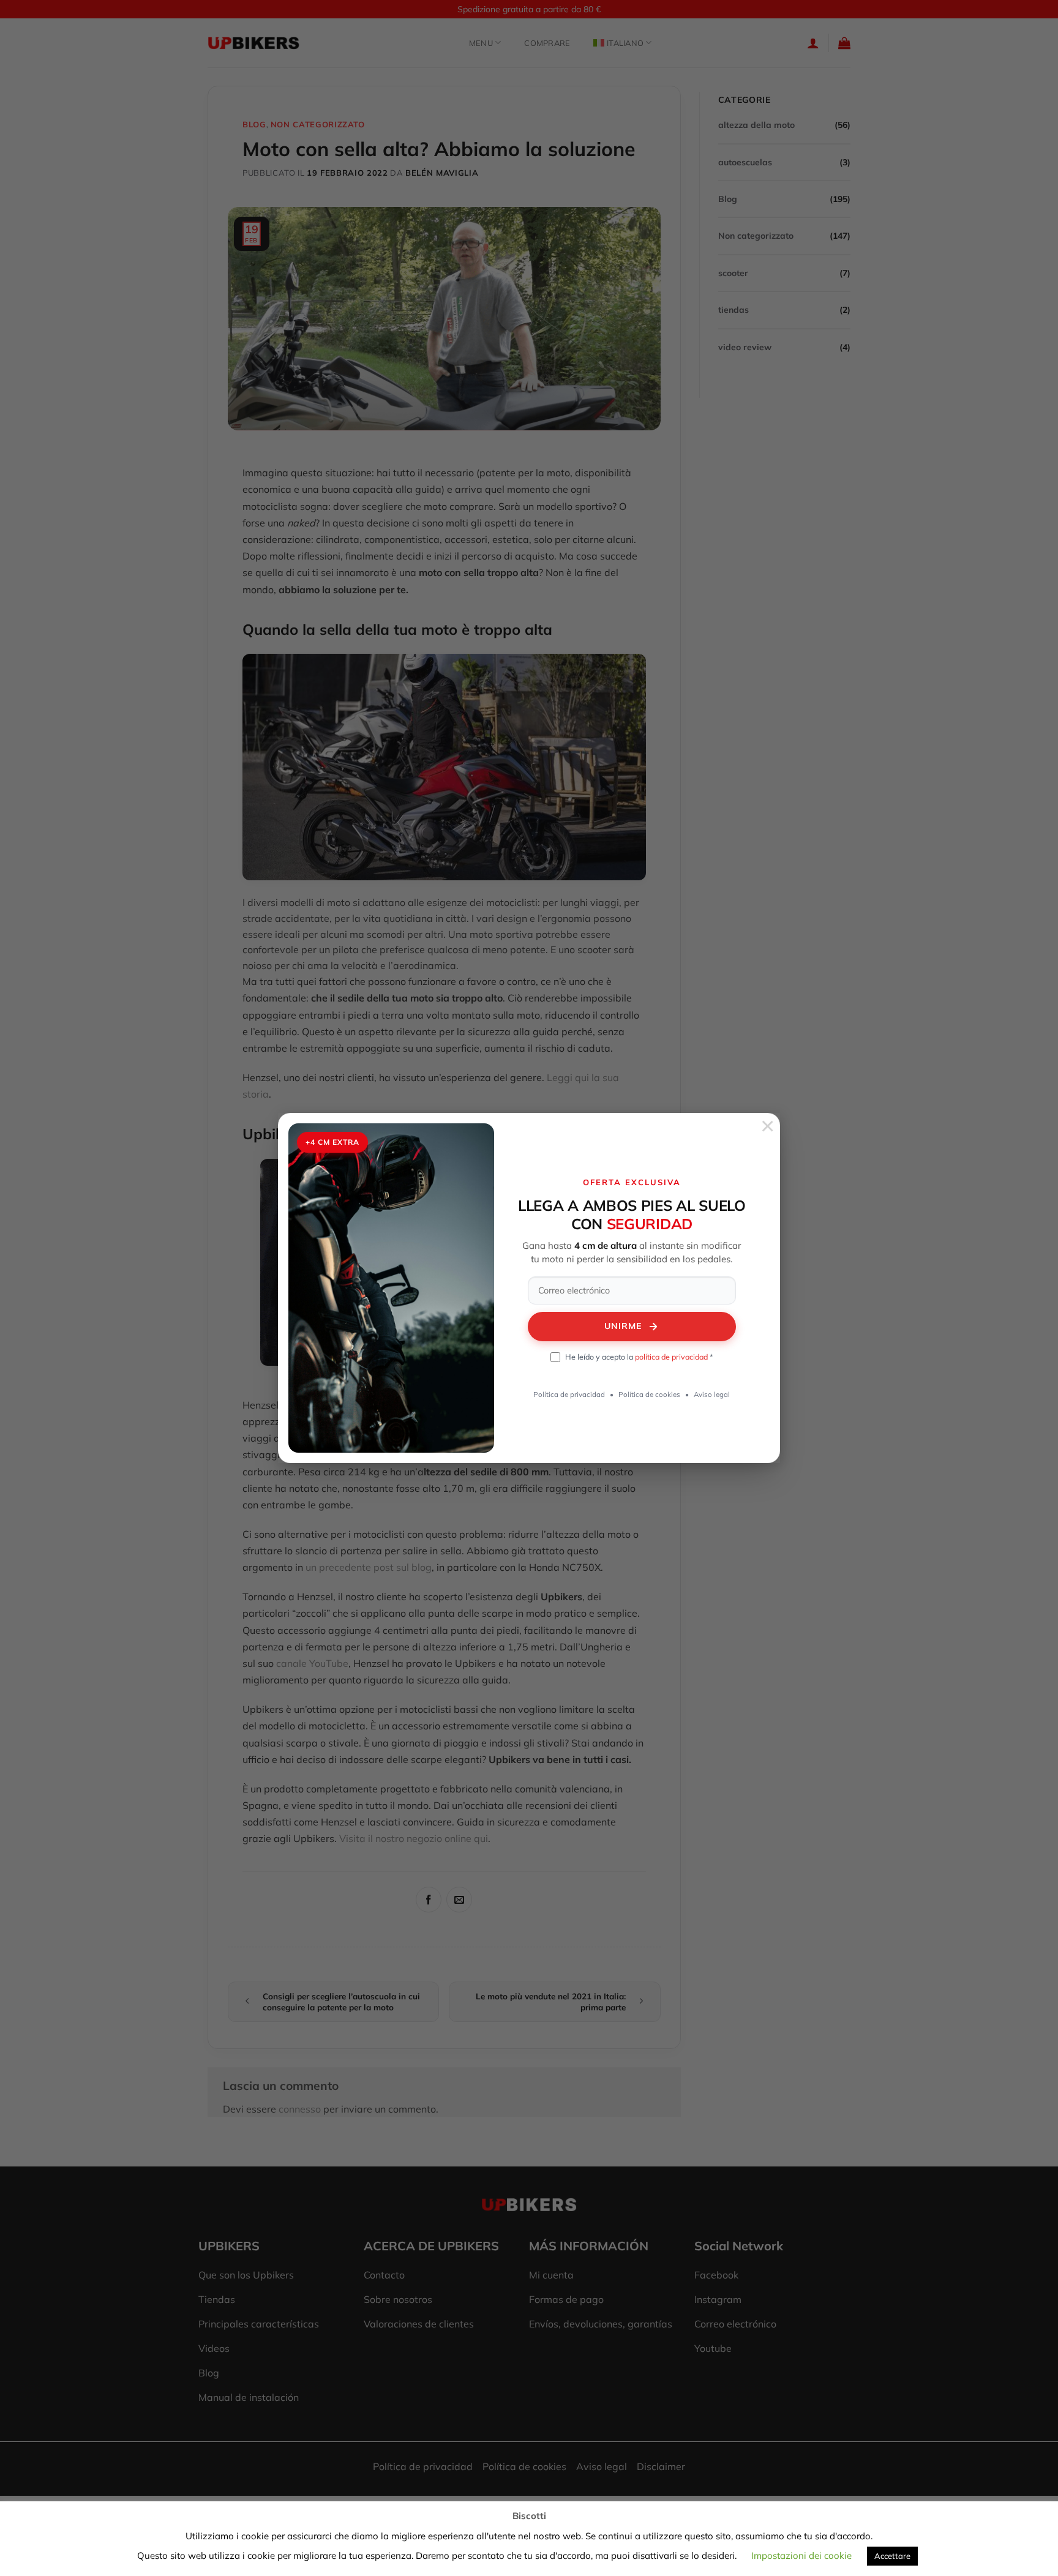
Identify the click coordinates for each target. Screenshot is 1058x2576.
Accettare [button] (892, 2556)
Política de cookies (649, 1394)
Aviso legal (712, 1394)
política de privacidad (671, 1357)
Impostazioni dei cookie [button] (801, 2555)
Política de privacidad (569, 1394)
